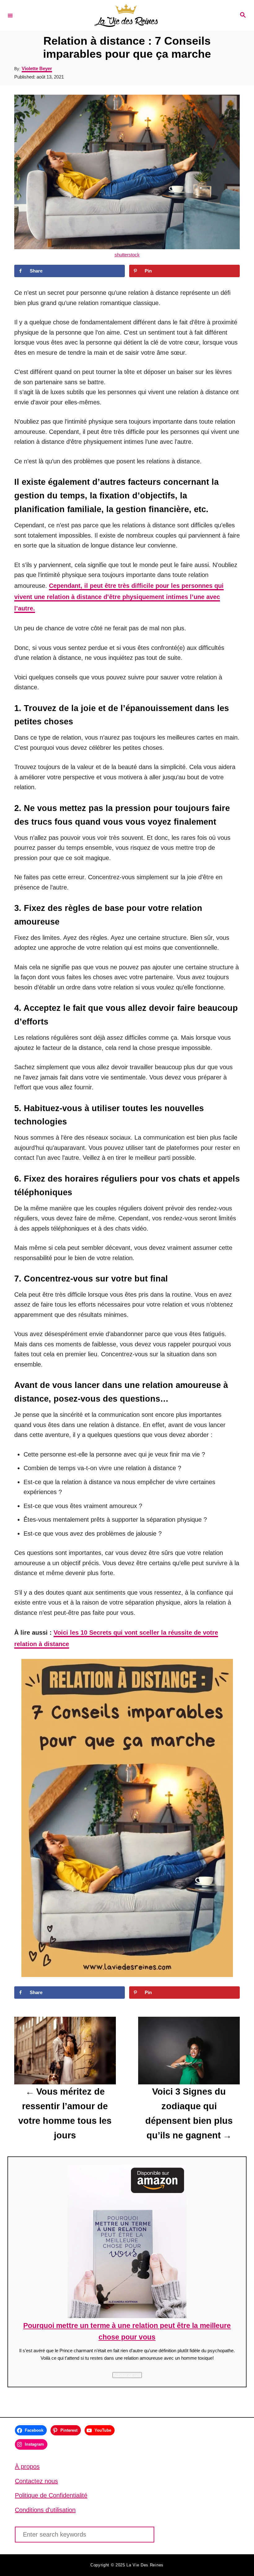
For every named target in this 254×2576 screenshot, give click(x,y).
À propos (27, 2466)
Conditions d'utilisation (45, 2510)
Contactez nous (36, 2481)
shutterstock (127, 255)
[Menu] (10, 15)
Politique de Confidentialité (51, 2495)
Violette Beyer (37, 68)
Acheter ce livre (127, 2375)
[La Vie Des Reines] (126, 15)
